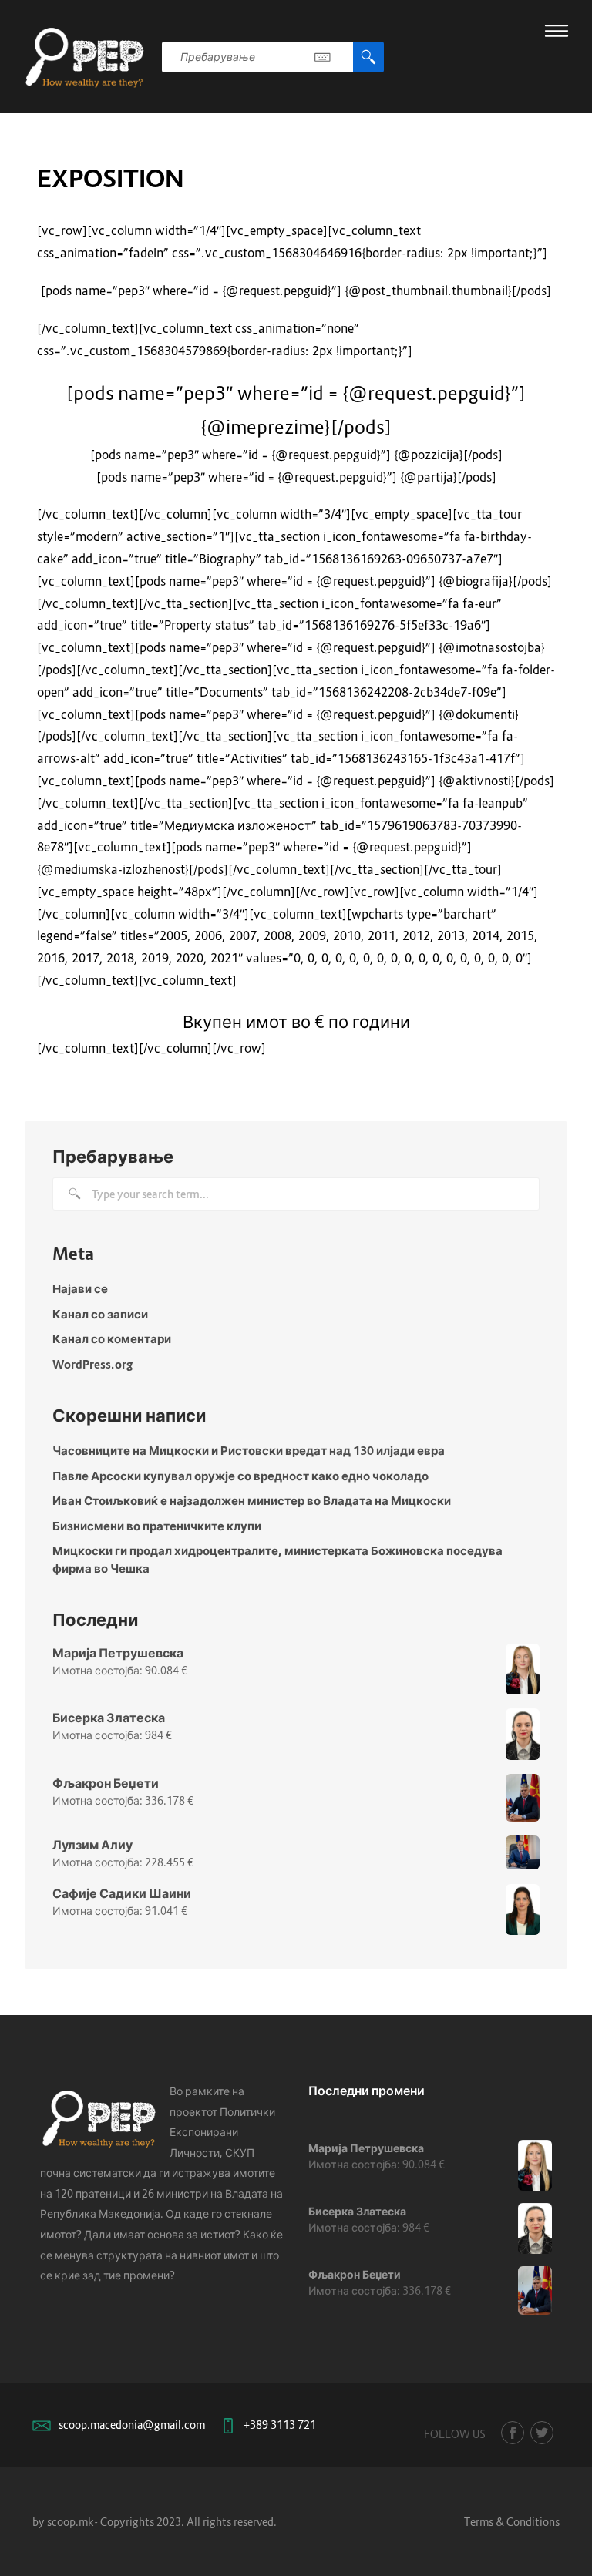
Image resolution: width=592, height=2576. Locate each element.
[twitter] (542, 2433)
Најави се (80, 1288)
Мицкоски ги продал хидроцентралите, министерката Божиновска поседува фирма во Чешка (277, 1559)
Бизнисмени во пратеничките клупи (157, 1526)
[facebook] (513, 2433)
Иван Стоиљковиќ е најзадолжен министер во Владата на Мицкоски (252, 1500)
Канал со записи (100, 1314)
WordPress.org (92, 1364)
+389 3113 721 (280, 2425)
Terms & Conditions (512, 2522)
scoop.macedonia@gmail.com (132, 2425)
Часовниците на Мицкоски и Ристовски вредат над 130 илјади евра (249, 1450)
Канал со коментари (112, 1338)
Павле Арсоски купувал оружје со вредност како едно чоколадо (240, 1476)
